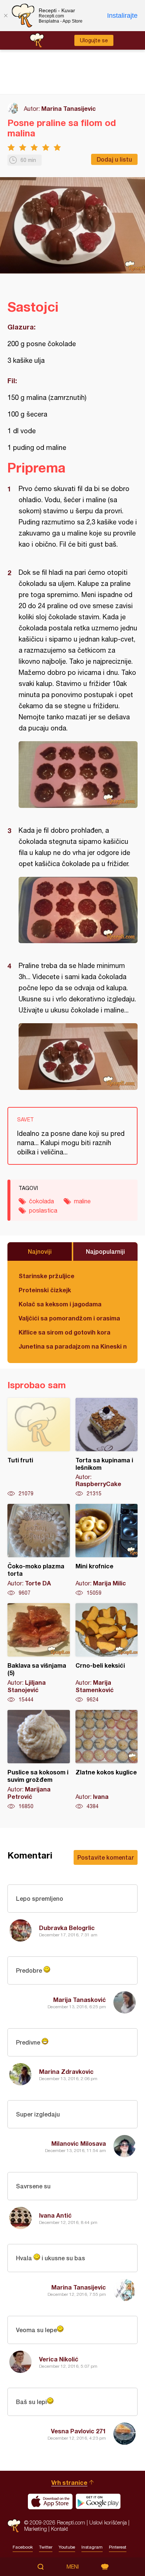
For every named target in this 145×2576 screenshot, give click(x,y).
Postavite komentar (106, 1857)
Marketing (36, 2529)
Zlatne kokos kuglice (107, 1760)
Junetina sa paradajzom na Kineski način (72, 1346)
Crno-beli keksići (107, 1653)
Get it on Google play (98, 2502)
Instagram (92, 2547)
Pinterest (118, 2547)
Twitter (46, 2547)
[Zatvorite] (6, 16)
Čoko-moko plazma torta (39, 1550)
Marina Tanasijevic (69, 108)
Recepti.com (14, 2526)
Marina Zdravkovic (66, 2071)
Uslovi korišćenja (108, 2522)
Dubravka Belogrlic (67, 1928)
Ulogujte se (94, 40)
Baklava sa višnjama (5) (39, 1653)
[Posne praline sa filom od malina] (78, 775)
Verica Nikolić (59, 2359)
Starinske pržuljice (46, 1276)
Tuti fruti (39, 1448)
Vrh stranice (69, 2482)
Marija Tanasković (80, 2000)
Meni (73, 2567)
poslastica (43, 1210)
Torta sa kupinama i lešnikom (107, 1448)
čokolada (41, 1201)
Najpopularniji (105, 1251)
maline (82, 1201)
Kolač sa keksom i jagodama (60, 1304)
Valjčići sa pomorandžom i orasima (69, 1318)
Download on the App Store (50, 2502)
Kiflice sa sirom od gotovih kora (65, 1332)
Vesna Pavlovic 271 (78, 2431)
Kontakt (59, 2529)
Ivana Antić (55, 2215)
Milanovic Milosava (79, 2143)
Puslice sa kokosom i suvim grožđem (39, 1760)
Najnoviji (40, 1251)
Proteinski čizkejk (45, 1290)
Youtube (67, 2547)
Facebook (23, 2547)
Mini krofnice (107, 1550)
